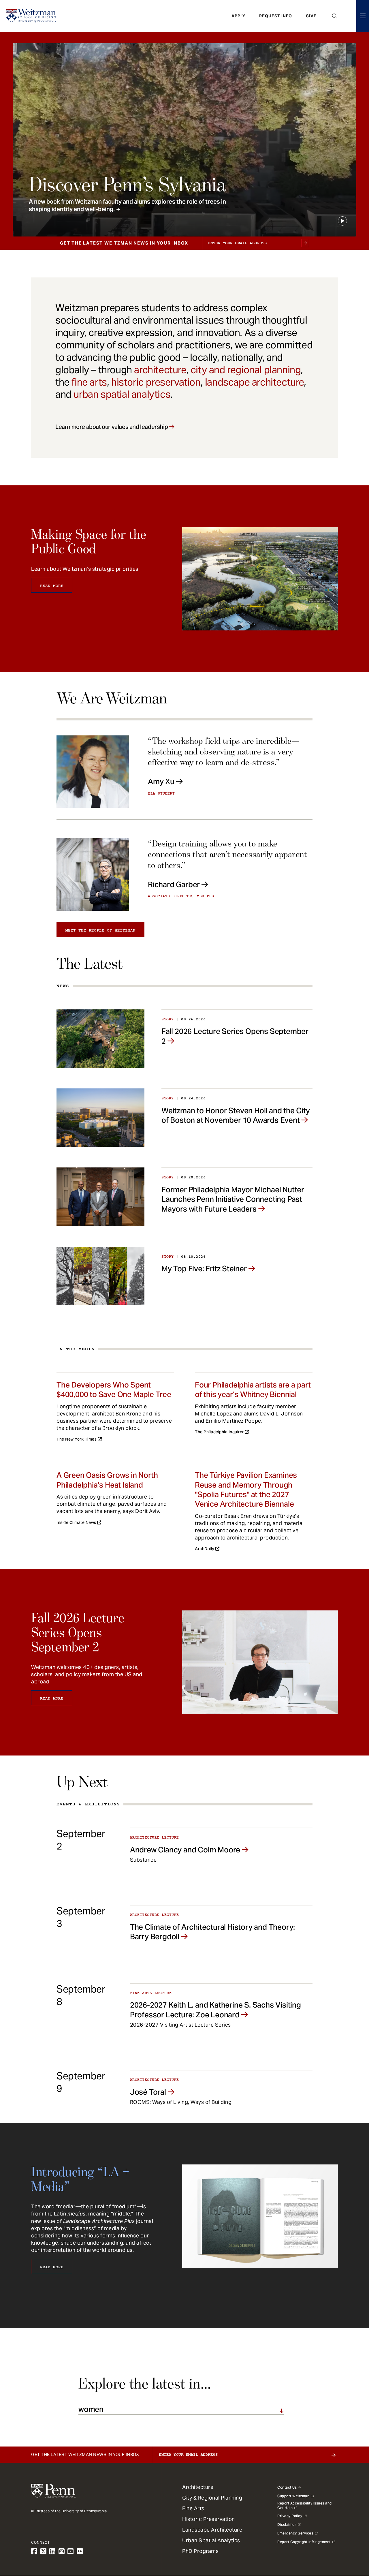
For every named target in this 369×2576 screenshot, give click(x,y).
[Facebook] (34, 2551)
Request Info (276, 16)
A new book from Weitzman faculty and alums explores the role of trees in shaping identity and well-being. (127, 205)
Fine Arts (193, 2508)
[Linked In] (52, 2551)
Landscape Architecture (212, 2530)
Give (311, 16)
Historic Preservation (209, 2519)
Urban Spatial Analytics (211, 2540)
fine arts (89, 382)
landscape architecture (254, 382)
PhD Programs (200, 2551)
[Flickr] (80, 2551)
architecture (160, 370)
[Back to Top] (349, 2541)
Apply (238, 16)
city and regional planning (246, 370)
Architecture (198, 2487)
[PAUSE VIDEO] (342, 221)
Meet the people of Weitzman (100, 930)
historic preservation (156, 382)
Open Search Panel (335, 16)
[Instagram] (62, 2551)
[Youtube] (71, 2551)
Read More (52, 586)
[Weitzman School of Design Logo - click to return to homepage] (31, 16)
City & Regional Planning (212, 2498)
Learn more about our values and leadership (112, 427)
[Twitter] (44, 2551)
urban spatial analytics (122, 394)
